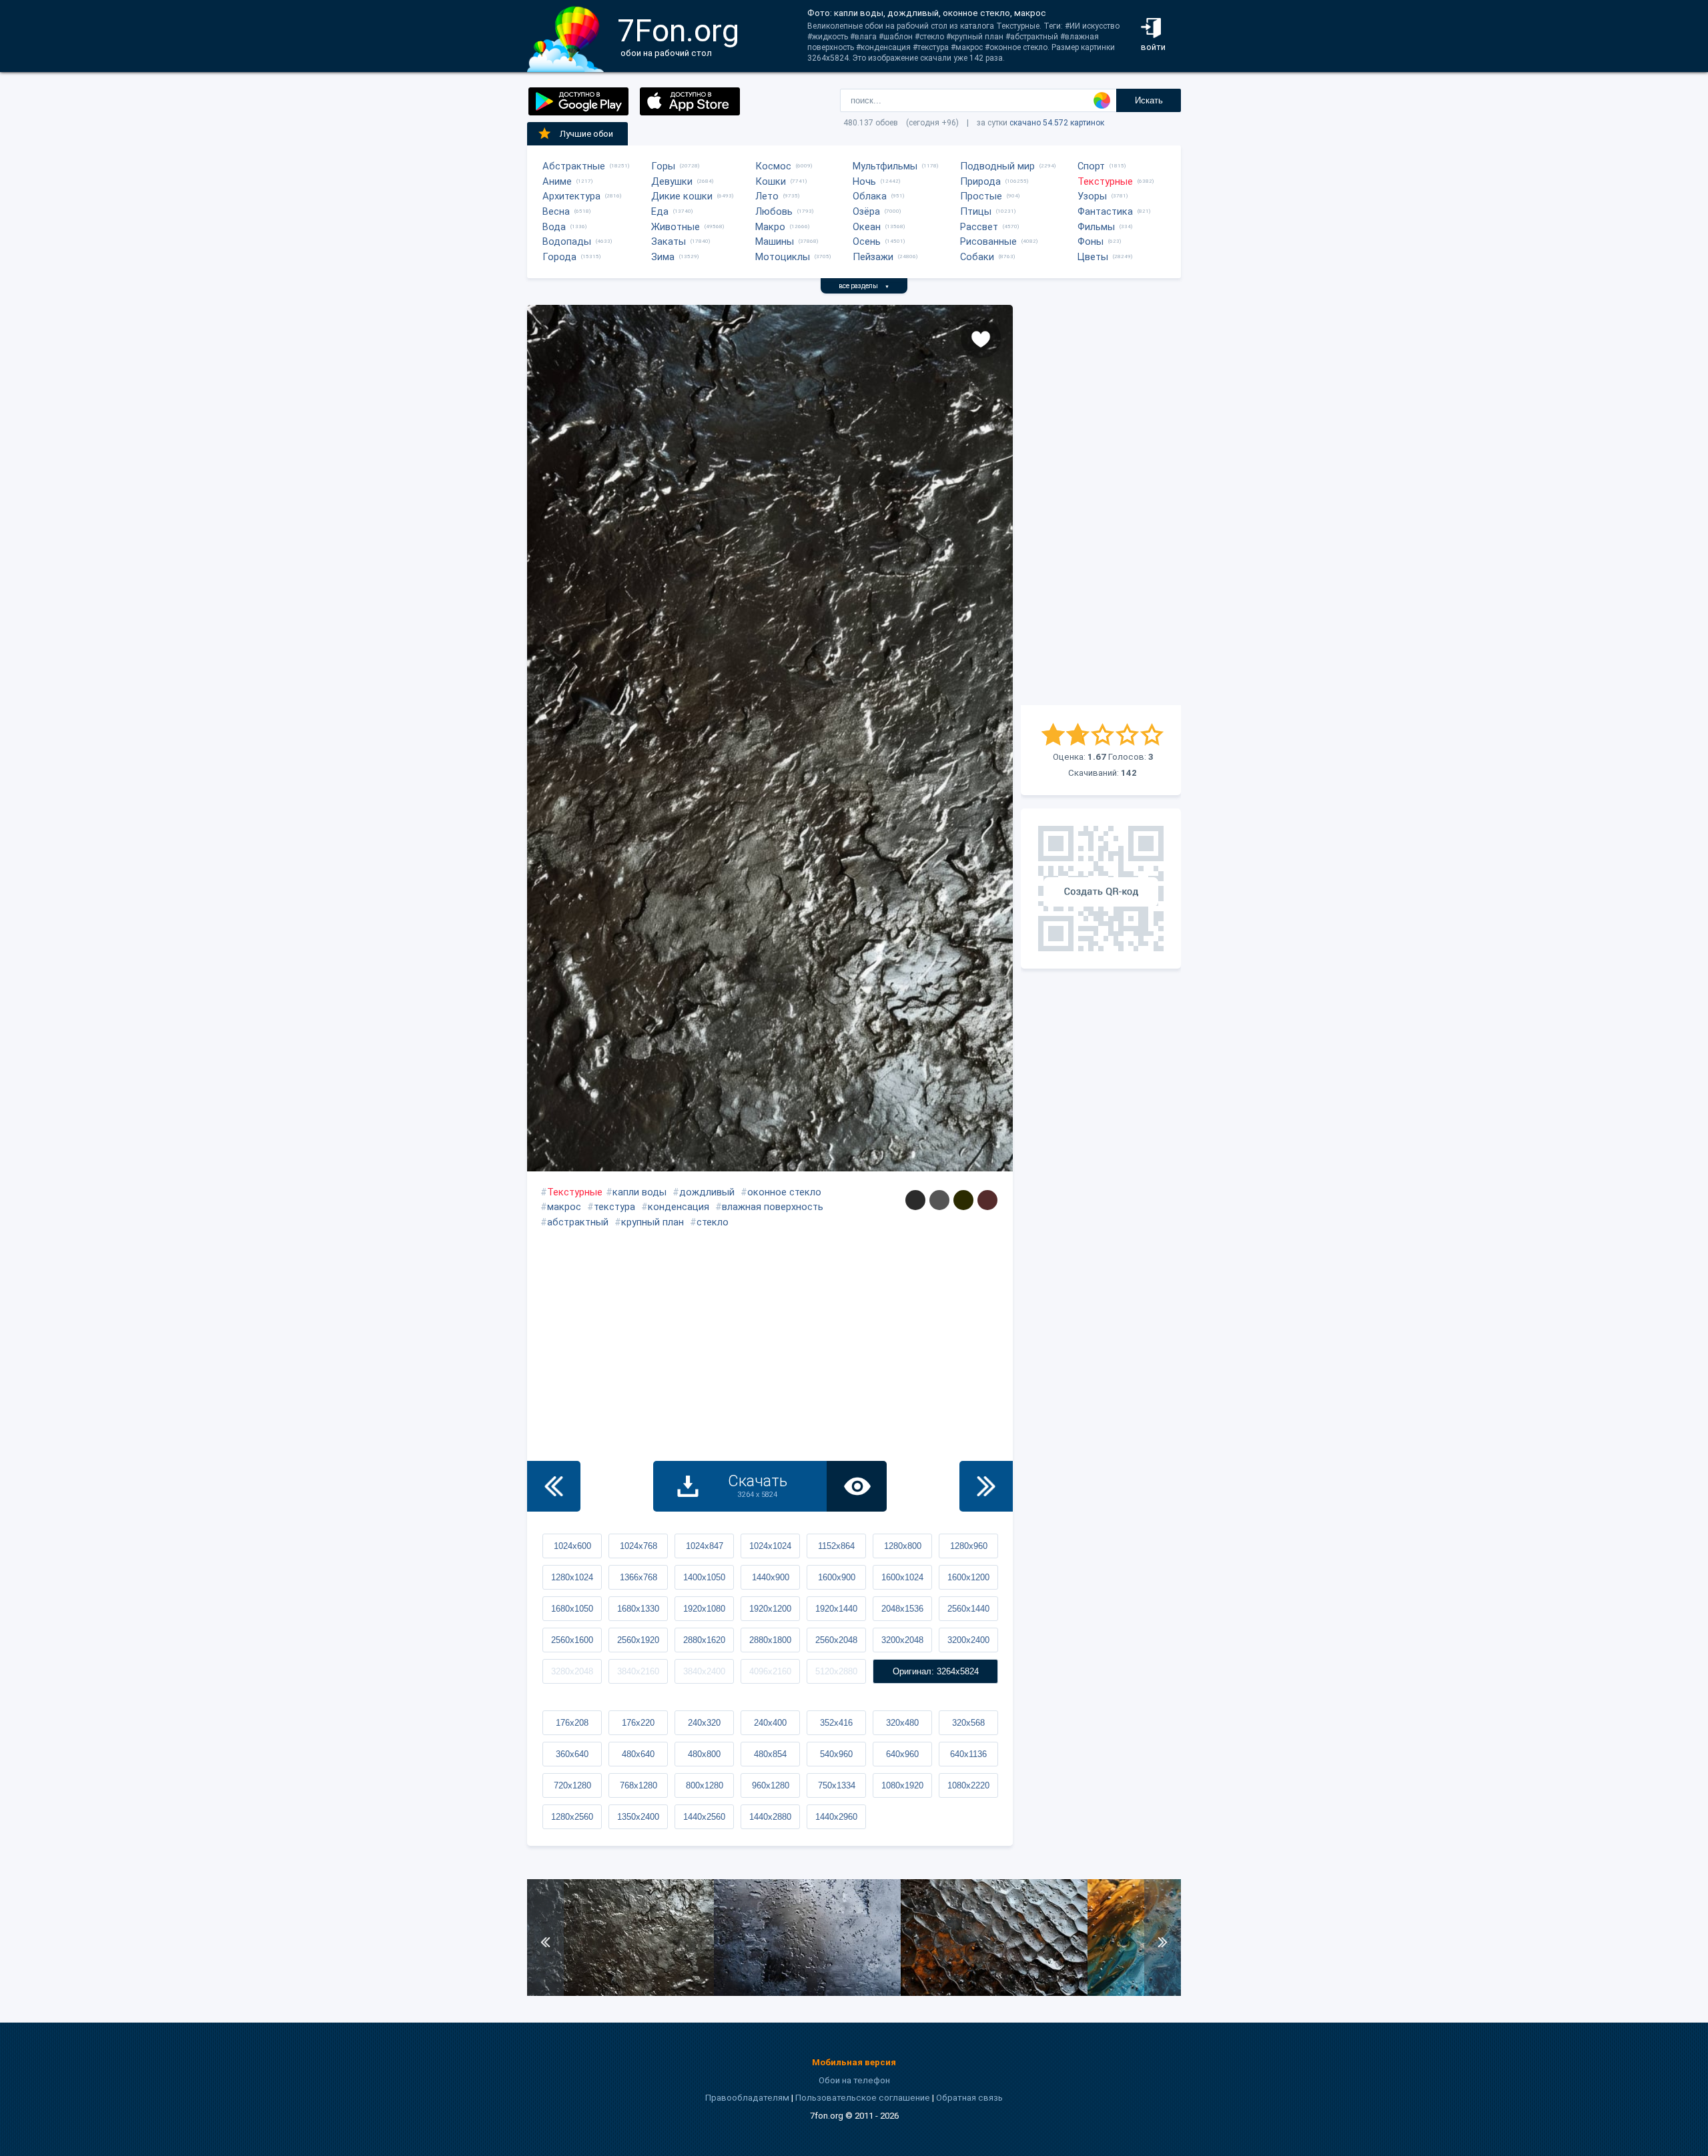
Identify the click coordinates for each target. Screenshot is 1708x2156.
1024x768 (638, 1546)
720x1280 (572, 1785)
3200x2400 (968, 1640)
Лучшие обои (586, 134)
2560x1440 (968, 1609)
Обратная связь (969, 2098)
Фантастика (1105, 211)
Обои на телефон (854, 2080)
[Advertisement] (1101, 505)
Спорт (1091, 166)
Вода (554, 227)
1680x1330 (638, 1609)
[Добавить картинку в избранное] (981, 338)
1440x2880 (770, 1817)
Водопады (567, 241)
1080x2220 (968, 1785)
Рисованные (988, 241)
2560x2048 (836, 1640)
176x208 (572, 1723)
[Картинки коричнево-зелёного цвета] (963, 1200)
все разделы (864, 286)
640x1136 (968, 1754)
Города (559, 257)
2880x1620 (704, 1640)
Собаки (977, 257)
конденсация (679, 1207)
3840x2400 (704, 1671)
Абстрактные (574, 166)
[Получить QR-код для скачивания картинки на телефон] (1101, 889)
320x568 (968, 1723)
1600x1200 (968, 1577)
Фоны (1091, 241)
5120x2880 (836, 1671)
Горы (663, 166)
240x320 (704, 1723)
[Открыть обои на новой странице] (857, 1486)
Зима (663, 257)
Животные (676, 227)
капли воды (639, 1192)
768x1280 (638, 1785)
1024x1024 (770, 1546)
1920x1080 (704, 1609)
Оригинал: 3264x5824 (936, 1671)
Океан (867, 227)
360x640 (572, 1754)
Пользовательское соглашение (863, 2098)
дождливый (707, 1192)
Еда (660, 211)
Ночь (864, 181)
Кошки (771, 181)
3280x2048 (572, 1671)
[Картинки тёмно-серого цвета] (939, 1200)
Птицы (976, 211)
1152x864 (836, 1546)
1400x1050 (704, 1577)
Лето (767, 196)
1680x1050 (572, 1609)
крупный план (653, 1222)
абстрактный (578, 1222)
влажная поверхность (773, 1207)
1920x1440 (836, 1609)
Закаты (669, 241)
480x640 (638, 1754)
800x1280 (705, 1785)
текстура (614, 1207)
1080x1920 (902, 1785)
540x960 (836, 1754)
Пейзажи (873, 257)
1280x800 (903, 1546)
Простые (981, 196)
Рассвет (979, 227)
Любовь (774, 211)
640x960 (902, 1754)
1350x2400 (638, 1817)
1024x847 (705, 1546)
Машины (775, 241)
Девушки (672, 181)
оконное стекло (784, 1192)
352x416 (836, 1723)
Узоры (1092, 196)
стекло (713, 1222)
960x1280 (771, 1785)
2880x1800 (770, 1640)
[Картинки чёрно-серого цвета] (915, 1200)
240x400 (770, 1723)
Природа (980, 181)
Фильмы (1096, 227)
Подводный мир (997, 166)
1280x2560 (572, 1817)
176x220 (638, 1723)
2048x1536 (902, 1609)
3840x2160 (638, 1671)
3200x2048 (902, 1640)
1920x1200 (770, 1609)
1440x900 (771, 1577)
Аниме (557, 181)
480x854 (770, 1754)
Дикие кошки (682, 196)
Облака (870, 196)
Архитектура (571, 196)
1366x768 (638, 1577)
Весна (556, 211)
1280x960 (969, 1546)
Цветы (1093, 257)
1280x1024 (572, 1577)
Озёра (866, 211)
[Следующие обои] (986, 1486)
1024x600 (572, 1546)
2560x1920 (638, 1640)
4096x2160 (770, 1671)
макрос (564, 1207)
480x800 (704, 1754)
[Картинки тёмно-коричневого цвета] (987, 1200)
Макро (770, 227)
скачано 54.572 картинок (1057, 123)
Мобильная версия (854, 2062)
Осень (867, 241)
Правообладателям (747, 2098)
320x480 (902, 1723)
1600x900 (837, 1577)
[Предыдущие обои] (554, 1486)
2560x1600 (572, 1640)
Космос (773, 166)
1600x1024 (902, 1577)
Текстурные (1105, 181)
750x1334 (837, 1785)
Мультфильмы (885, 166)
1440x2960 (836, 1817)
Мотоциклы (783, 257)
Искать (1149, 100)
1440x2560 (704, 1817)
